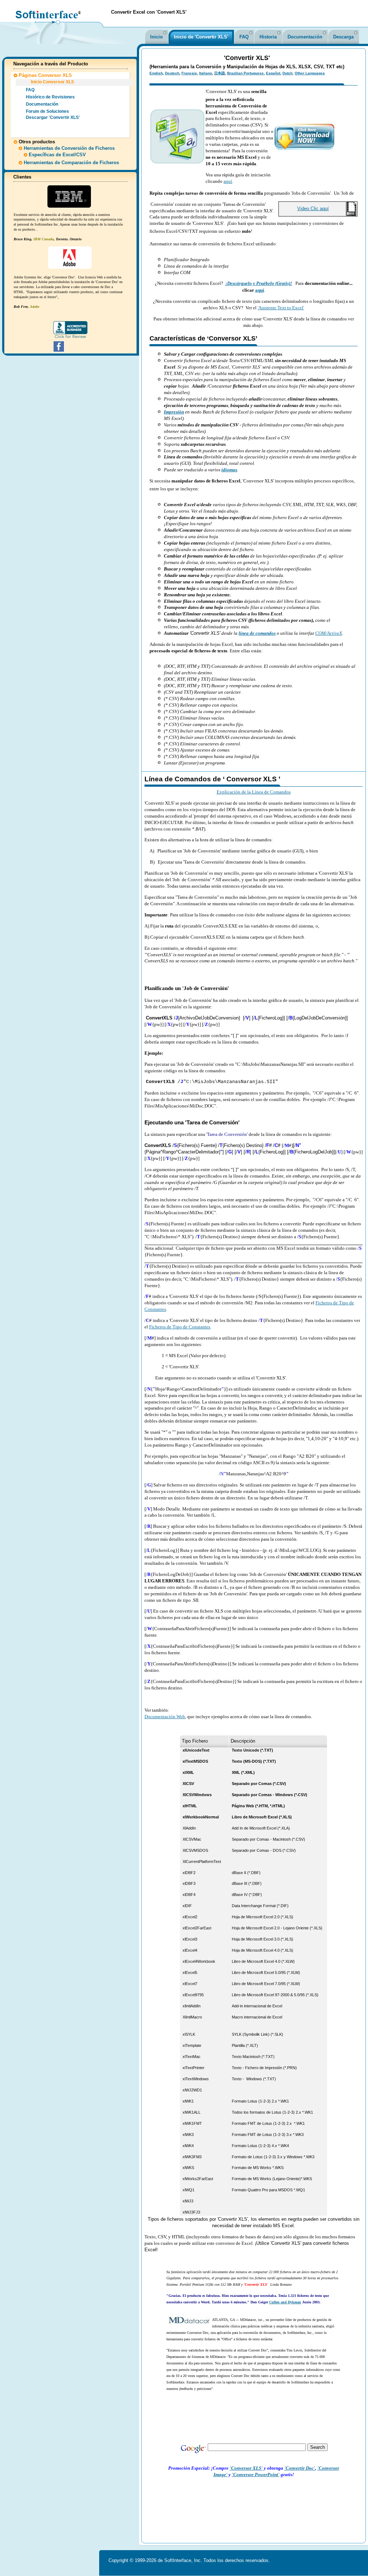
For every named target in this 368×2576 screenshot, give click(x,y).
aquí (228, 181)
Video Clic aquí (313, 209)
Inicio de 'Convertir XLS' (201, 37)
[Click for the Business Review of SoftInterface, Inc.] (70, 337)
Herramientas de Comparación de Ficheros (71, 163)
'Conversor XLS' (246, 2468)
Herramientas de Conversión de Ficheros (69, 148)
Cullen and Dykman (285, 2302)
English (156, 73)
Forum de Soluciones (47, 111)
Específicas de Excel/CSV (57, 155)
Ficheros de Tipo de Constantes (180, 1327)
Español (273, 73)
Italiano (206, 73)
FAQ (244, 37)
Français (189, 73)
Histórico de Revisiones (50, 97)
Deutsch (172, 73)
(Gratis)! (283, 283)
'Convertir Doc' (300, 2468)
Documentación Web (165, 1717)
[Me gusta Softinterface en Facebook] (59, 351)
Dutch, (288, 73)
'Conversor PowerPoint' (256, 2475)
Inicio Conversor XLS (52, 82)
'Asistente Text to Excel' (281, 308)
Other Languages (310, 73)
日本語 (220, 73)
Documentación (305, 37)
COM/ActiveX (329, 633)
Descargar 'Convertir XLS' (53, 117)
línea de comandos (257, 633)
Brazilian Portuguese (245, 73)
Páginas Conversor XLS (45, 75)
